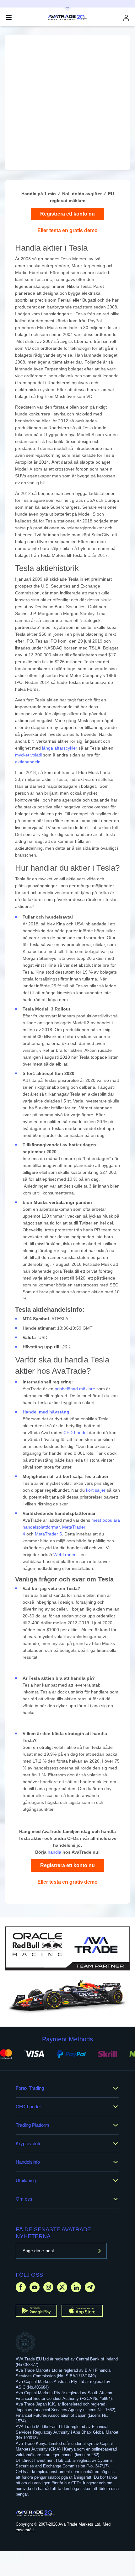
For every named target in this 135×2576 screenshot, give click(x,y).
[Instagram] (48, 2287)
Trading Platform (32, 2125)
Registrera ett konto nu (67, 214)
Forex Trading (30, 2088)
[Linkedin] (76, 2287)
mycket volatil (28, 755)
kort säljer (96, 1490)
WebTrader (65, 1555)
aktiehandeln (28, 762)
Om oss (24, 2199)
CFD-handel (76, 1433)
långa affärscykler (60, 748)
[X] (62, 2287)
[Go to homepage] (35, 2513)
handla (54, 1852)
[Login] (126, 18)
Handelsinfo (28, 2162)
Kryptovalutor (29, 2143)
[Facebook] (21, 2287)
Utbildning (26, 2180)
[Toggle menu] (9, 18)
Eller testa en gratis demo (67, 230)
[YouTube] (35, 2287)
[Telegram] (90, 2287)
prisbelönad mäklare (75, 1389)
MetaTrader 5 (48, 1534)
